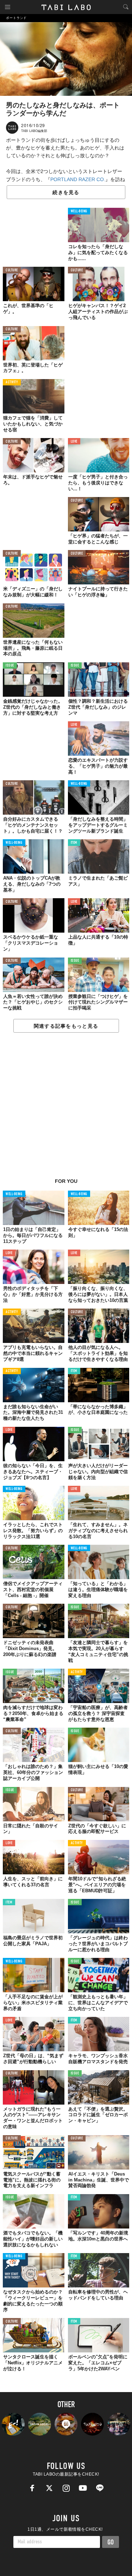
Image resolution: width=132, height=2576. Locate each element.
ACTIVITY (12, 382)
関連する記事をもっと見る (66, 1026)
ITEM (74, 843)
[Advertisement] (66, 1109)
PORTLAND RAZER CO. (78, 179)
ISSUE (10, 666)
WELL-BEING (79, 211)
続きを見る (66, 192)
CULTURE (12, 270)
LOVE (74, 442)
